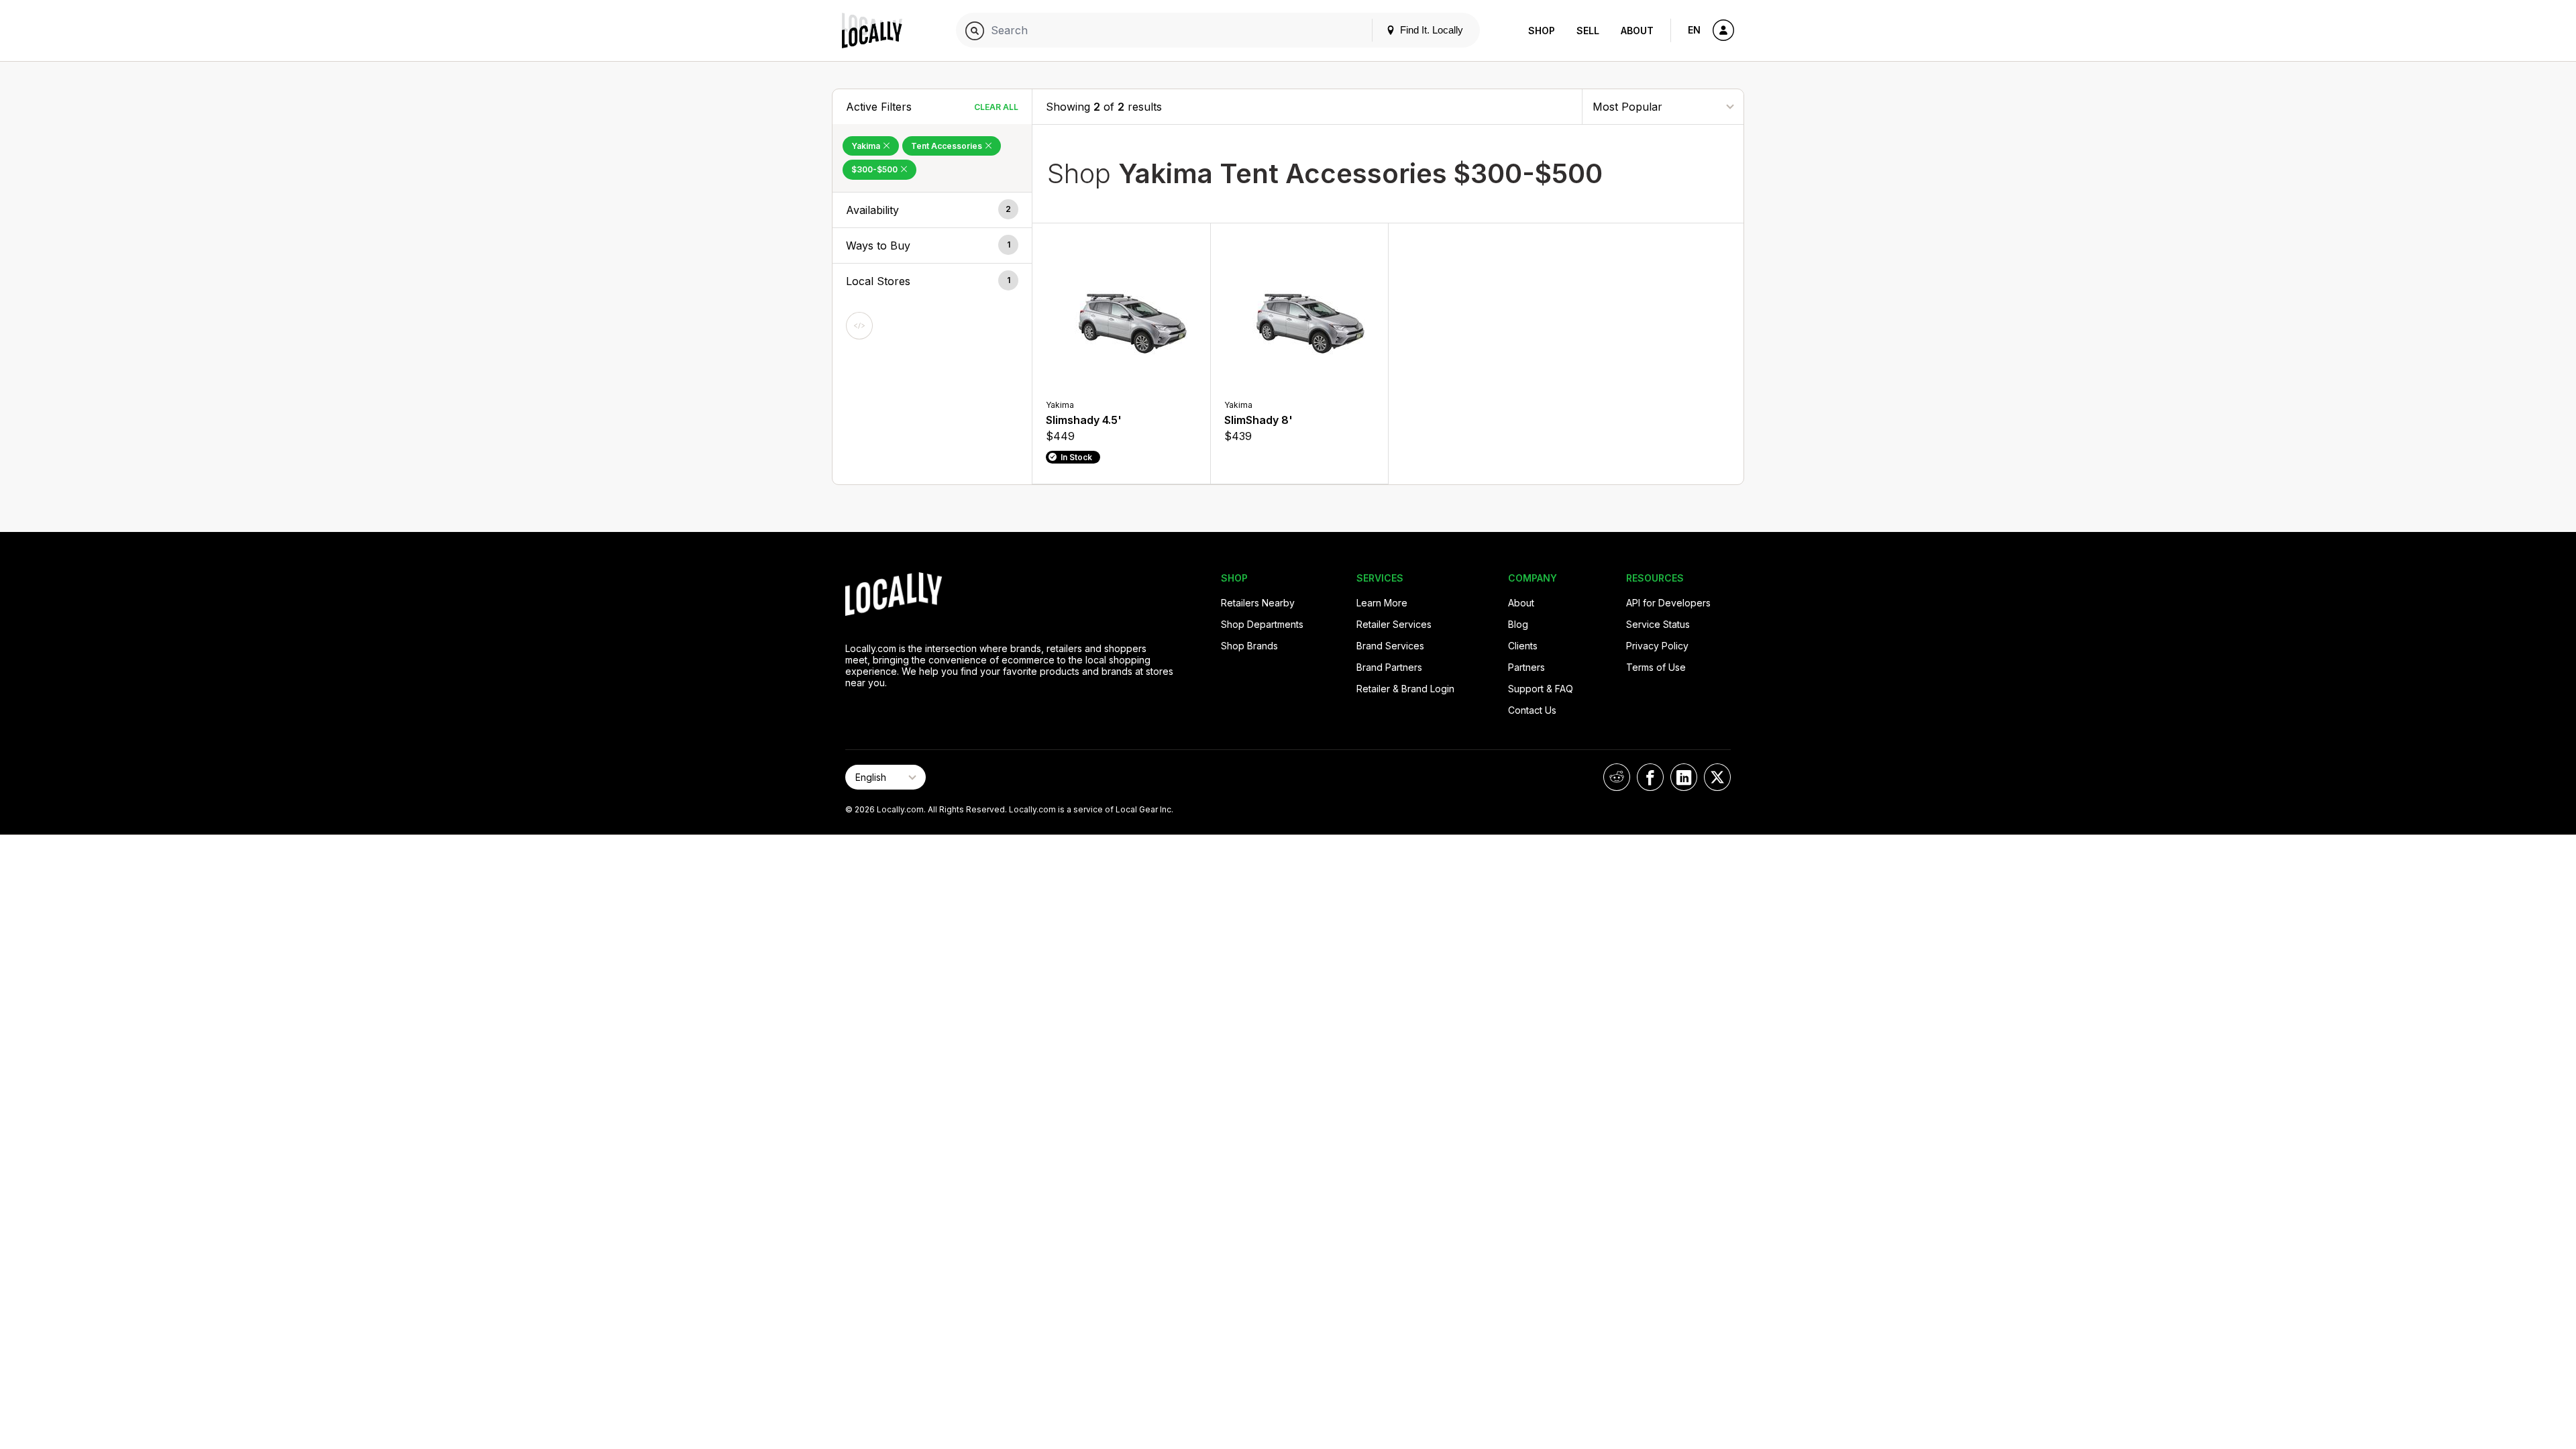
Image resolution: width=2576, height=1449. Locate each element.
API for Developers (1668, 603)
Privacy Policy (1657, 646)
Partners (1526, 667)
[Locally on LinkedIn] (1684, 777)
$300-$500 (875, 169)
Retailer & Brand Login (1405, 689)
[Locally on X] (1717, 777)
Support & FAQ (1541, 689)
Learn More (1382, 603)
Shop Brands (1249, 646)
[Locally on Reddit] (1617, 777)
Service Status (1658, 624)
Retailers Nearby (1258, 603)
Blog (1518, 624)
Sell (1588, 31)
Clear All (996, 107)
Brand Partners (1389, 667)
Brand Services (1390, 646)
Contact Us (1532, 710)
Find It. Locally (1430, 30)
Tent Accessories (948, 146)
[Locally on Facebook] (1650, 777)
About (1637, 31)
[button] (932, 210)
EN (1694, 30)
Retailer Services (1394, 624)
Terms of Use (1656, 667)
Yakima (867, 146)
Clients (1523, 646)
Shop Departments (1262, 624)
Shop (1542, 31)
